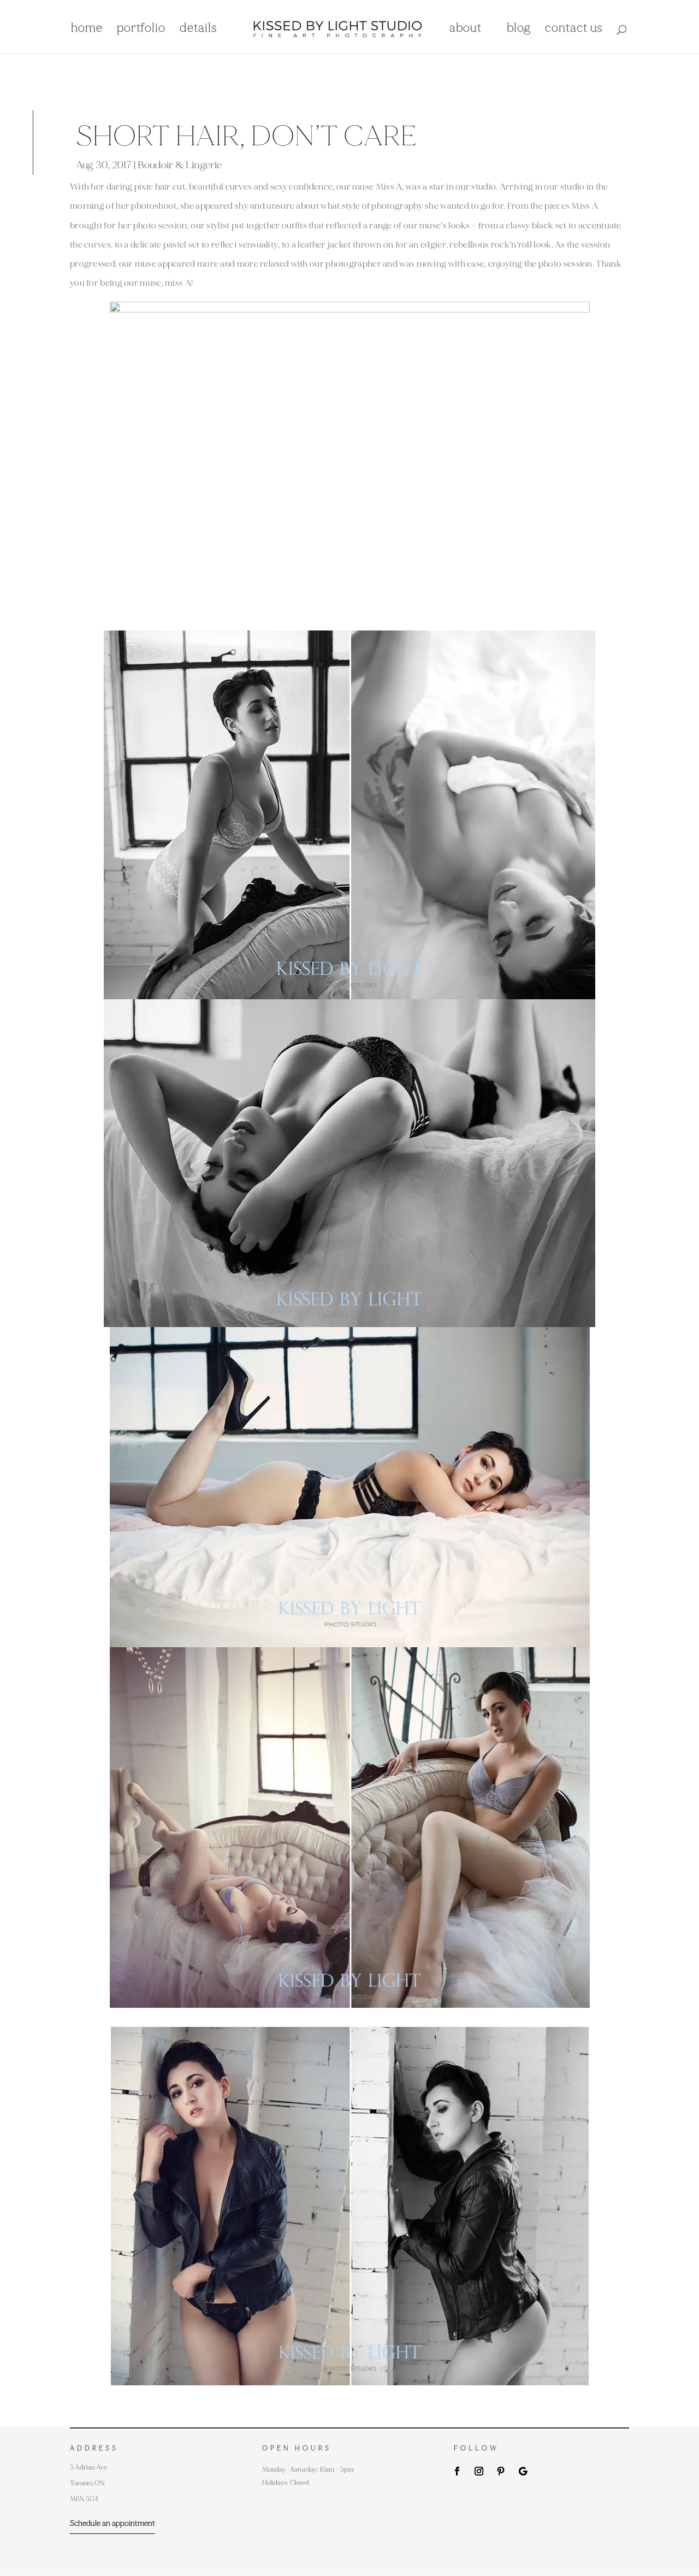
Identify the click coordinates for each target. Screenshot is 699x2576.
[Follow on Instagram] (479, 2471)
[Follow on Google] (523, 2471)
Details (199, 30)
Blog (519, 30)
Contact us (574, 30)
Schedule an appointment (112, 2523)
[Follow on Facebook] (457, 2471)
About (466, 30)
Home (87, 30)
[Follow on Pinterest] (501, 2471)
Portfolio (141, 30)
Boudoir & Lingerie (180, 165)
